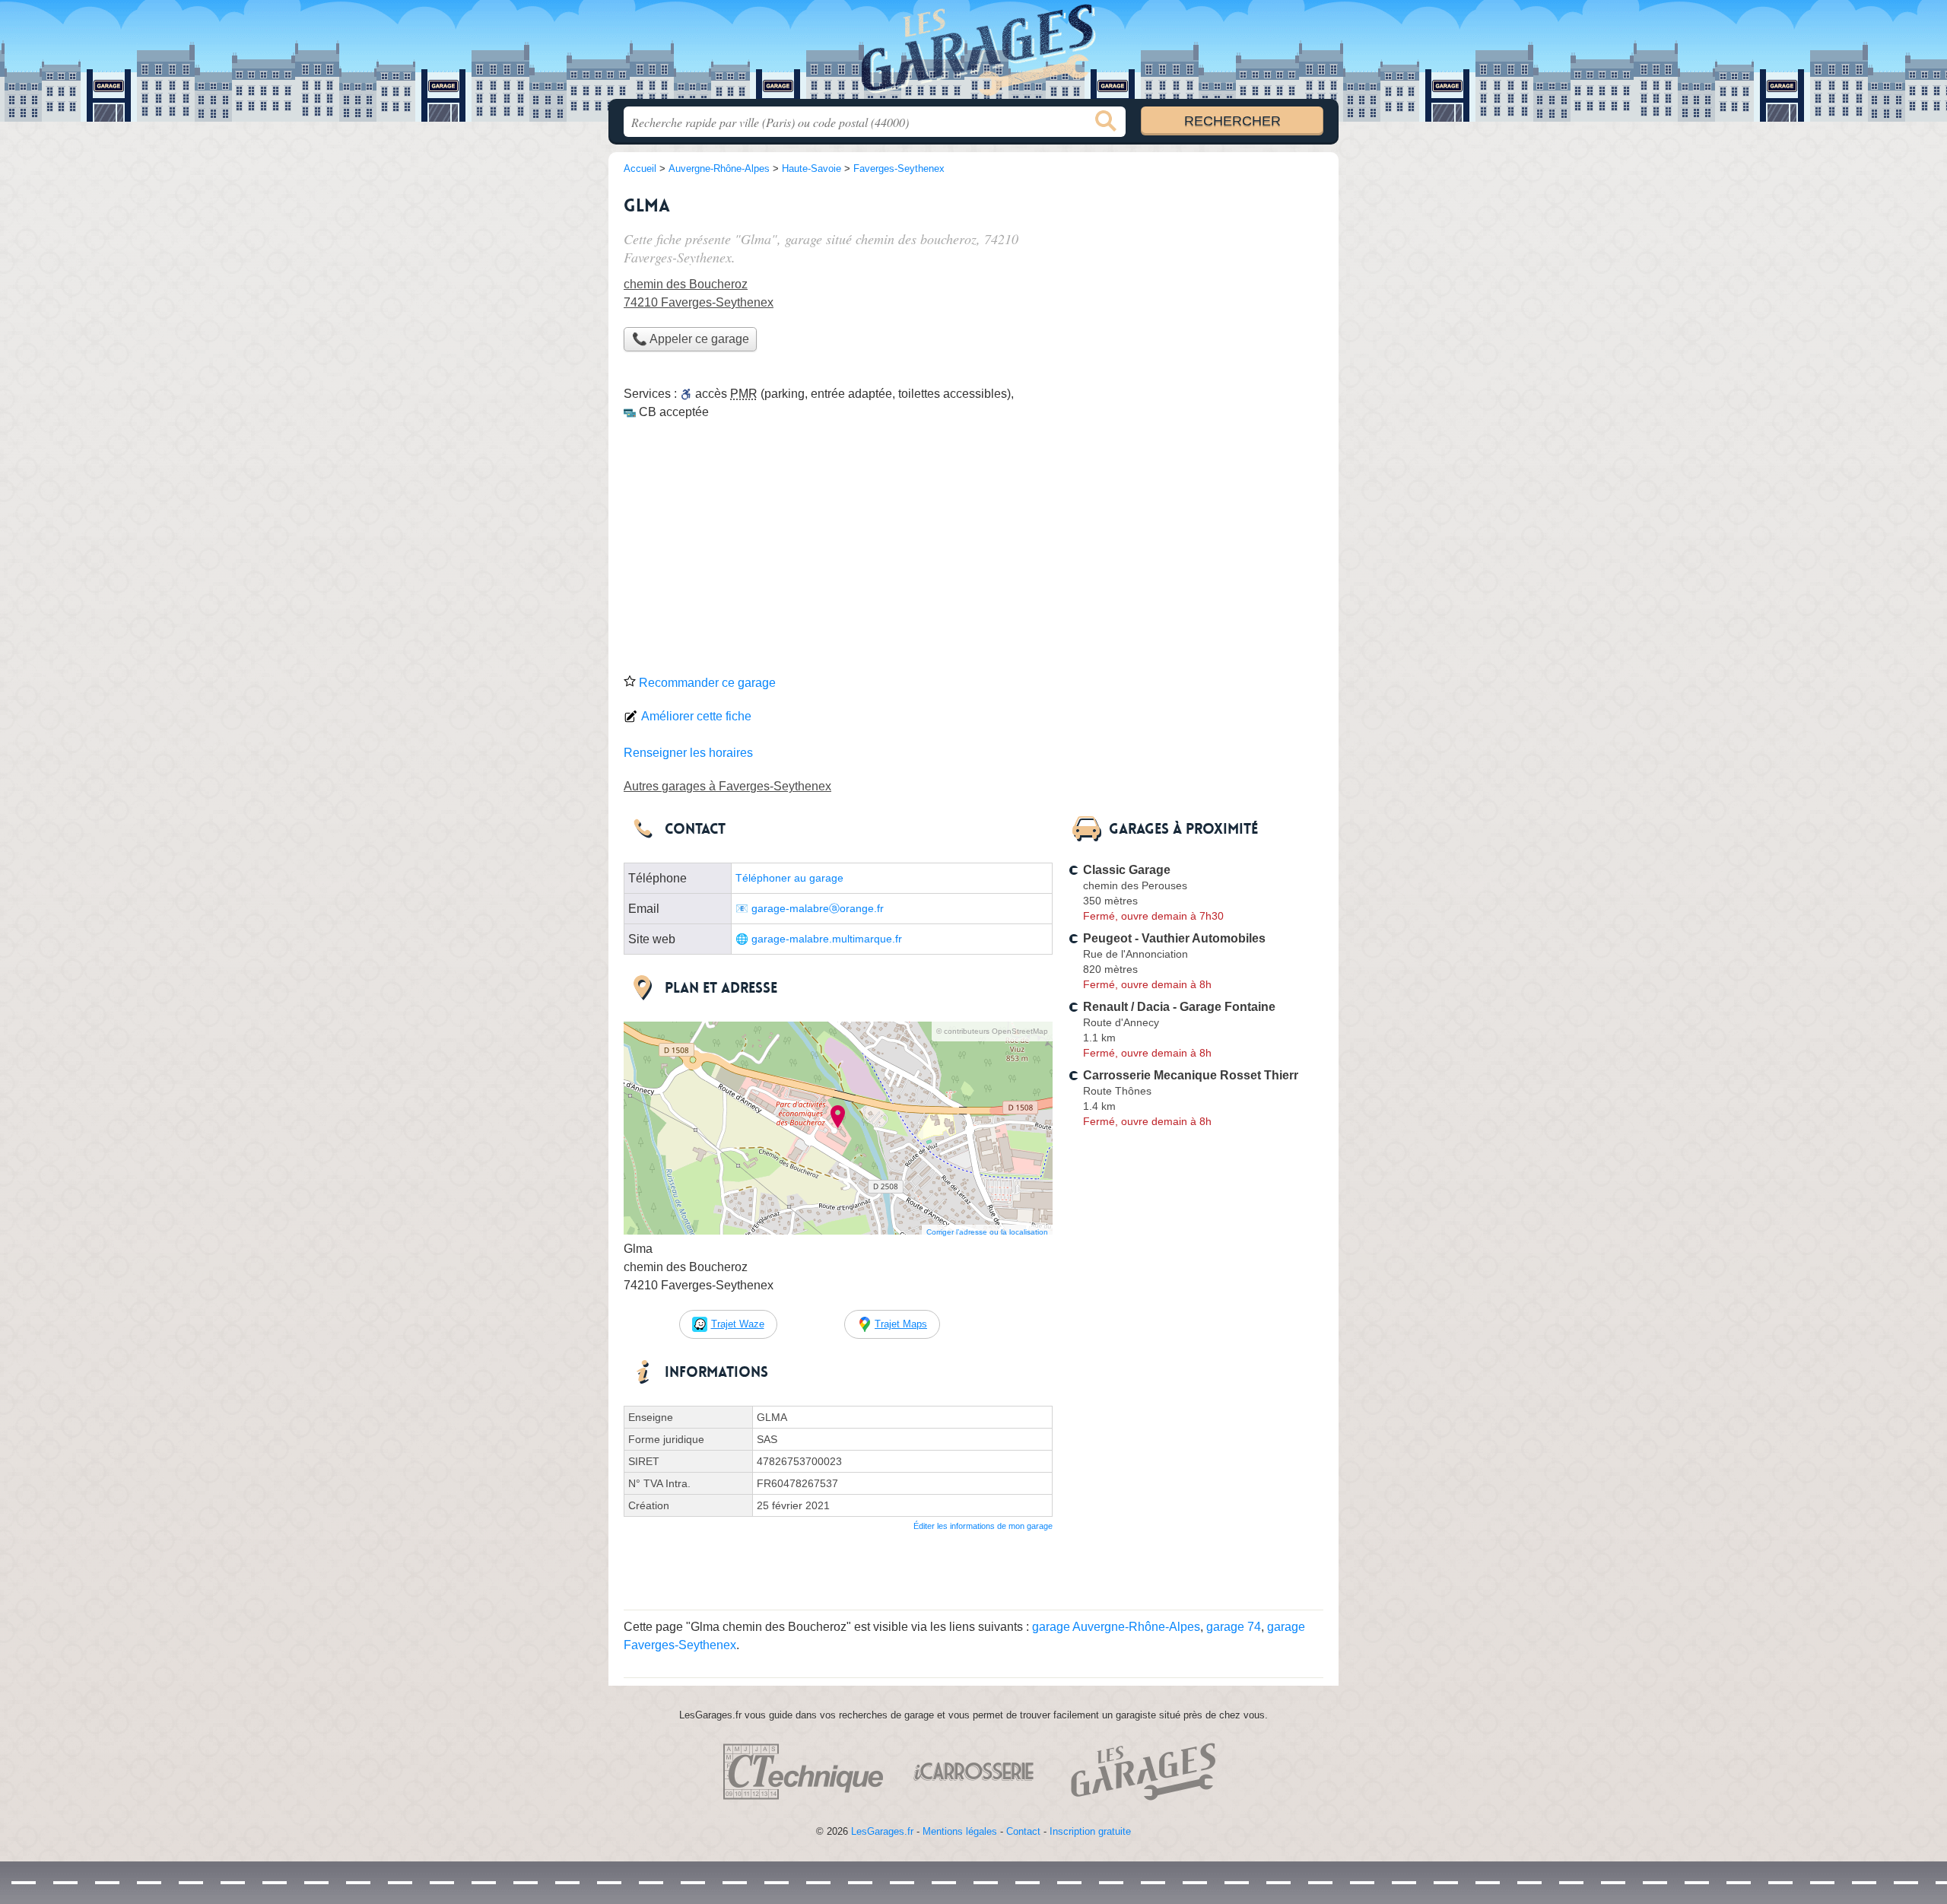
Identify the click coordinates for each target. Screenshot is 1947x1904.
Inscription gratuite (1090, 1831)
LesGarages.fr (882, 1831)
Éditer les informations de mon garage (983, 1526)
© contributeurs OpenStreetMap (992, 1031)
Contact (1023, 1831)
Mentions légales (960, 1831)
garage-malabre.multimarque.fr (827, 939)
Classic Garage (1127, 870)
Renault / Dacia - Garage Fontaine (1179, 1007)
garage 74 (1234, 1627)
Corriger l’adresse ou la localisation (987, 1232)
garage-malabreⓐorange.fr (818, 909)
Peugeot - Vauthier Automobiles (1174, 938)
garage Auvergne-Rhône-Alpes (1116, 1627)
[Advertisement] (973, 552)
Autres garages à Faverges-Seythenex (727, 786)
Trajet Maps (901, 1324)
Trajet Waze (738, 1324)
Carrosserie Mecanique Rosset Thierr (1191, 1075)
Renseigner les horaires (688, 753)
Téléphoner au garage (789, 878)
